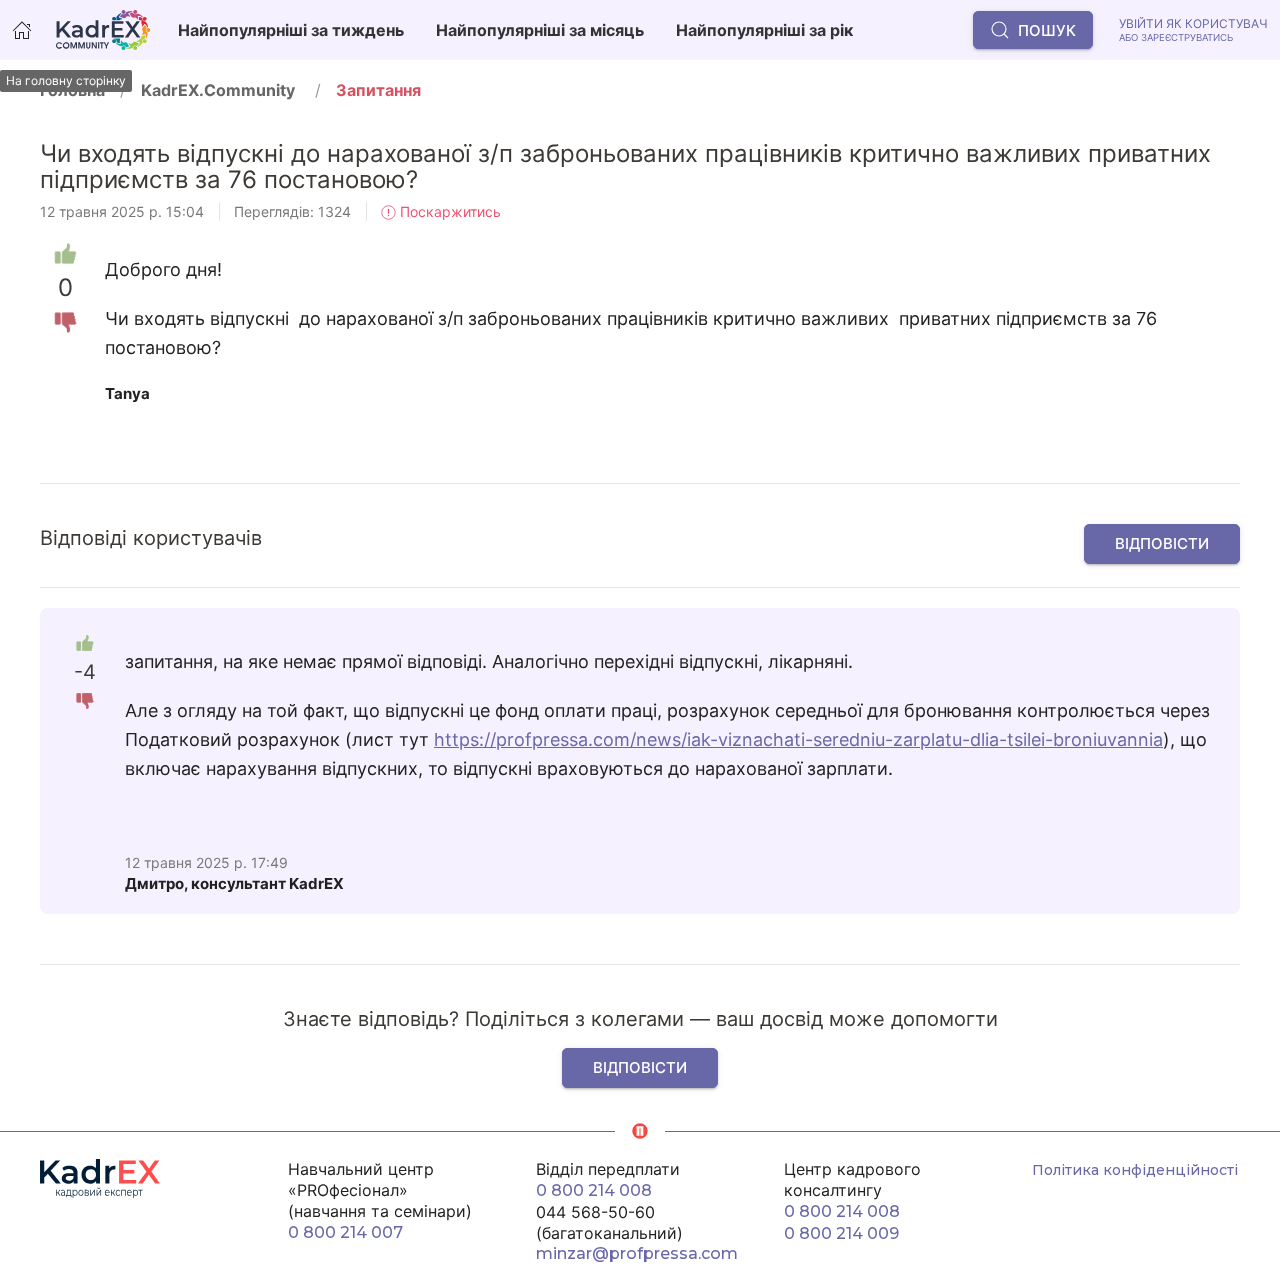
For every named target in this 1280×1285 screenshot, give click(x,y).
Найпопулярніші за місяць (540, 30)
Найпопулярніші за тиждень (291, 30)
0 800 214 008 (594, 1190)
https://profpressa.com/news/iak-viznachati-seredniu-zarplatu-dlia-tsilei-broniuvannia (798, 739)
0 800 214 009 (841, 1233)
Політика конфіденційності (1135, 1170)
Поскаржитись (448, 211)
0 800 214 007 (345, 1232)
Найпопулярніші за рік (764, 30)
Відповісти (1162, 543)
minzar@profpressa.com (637, 1253)
